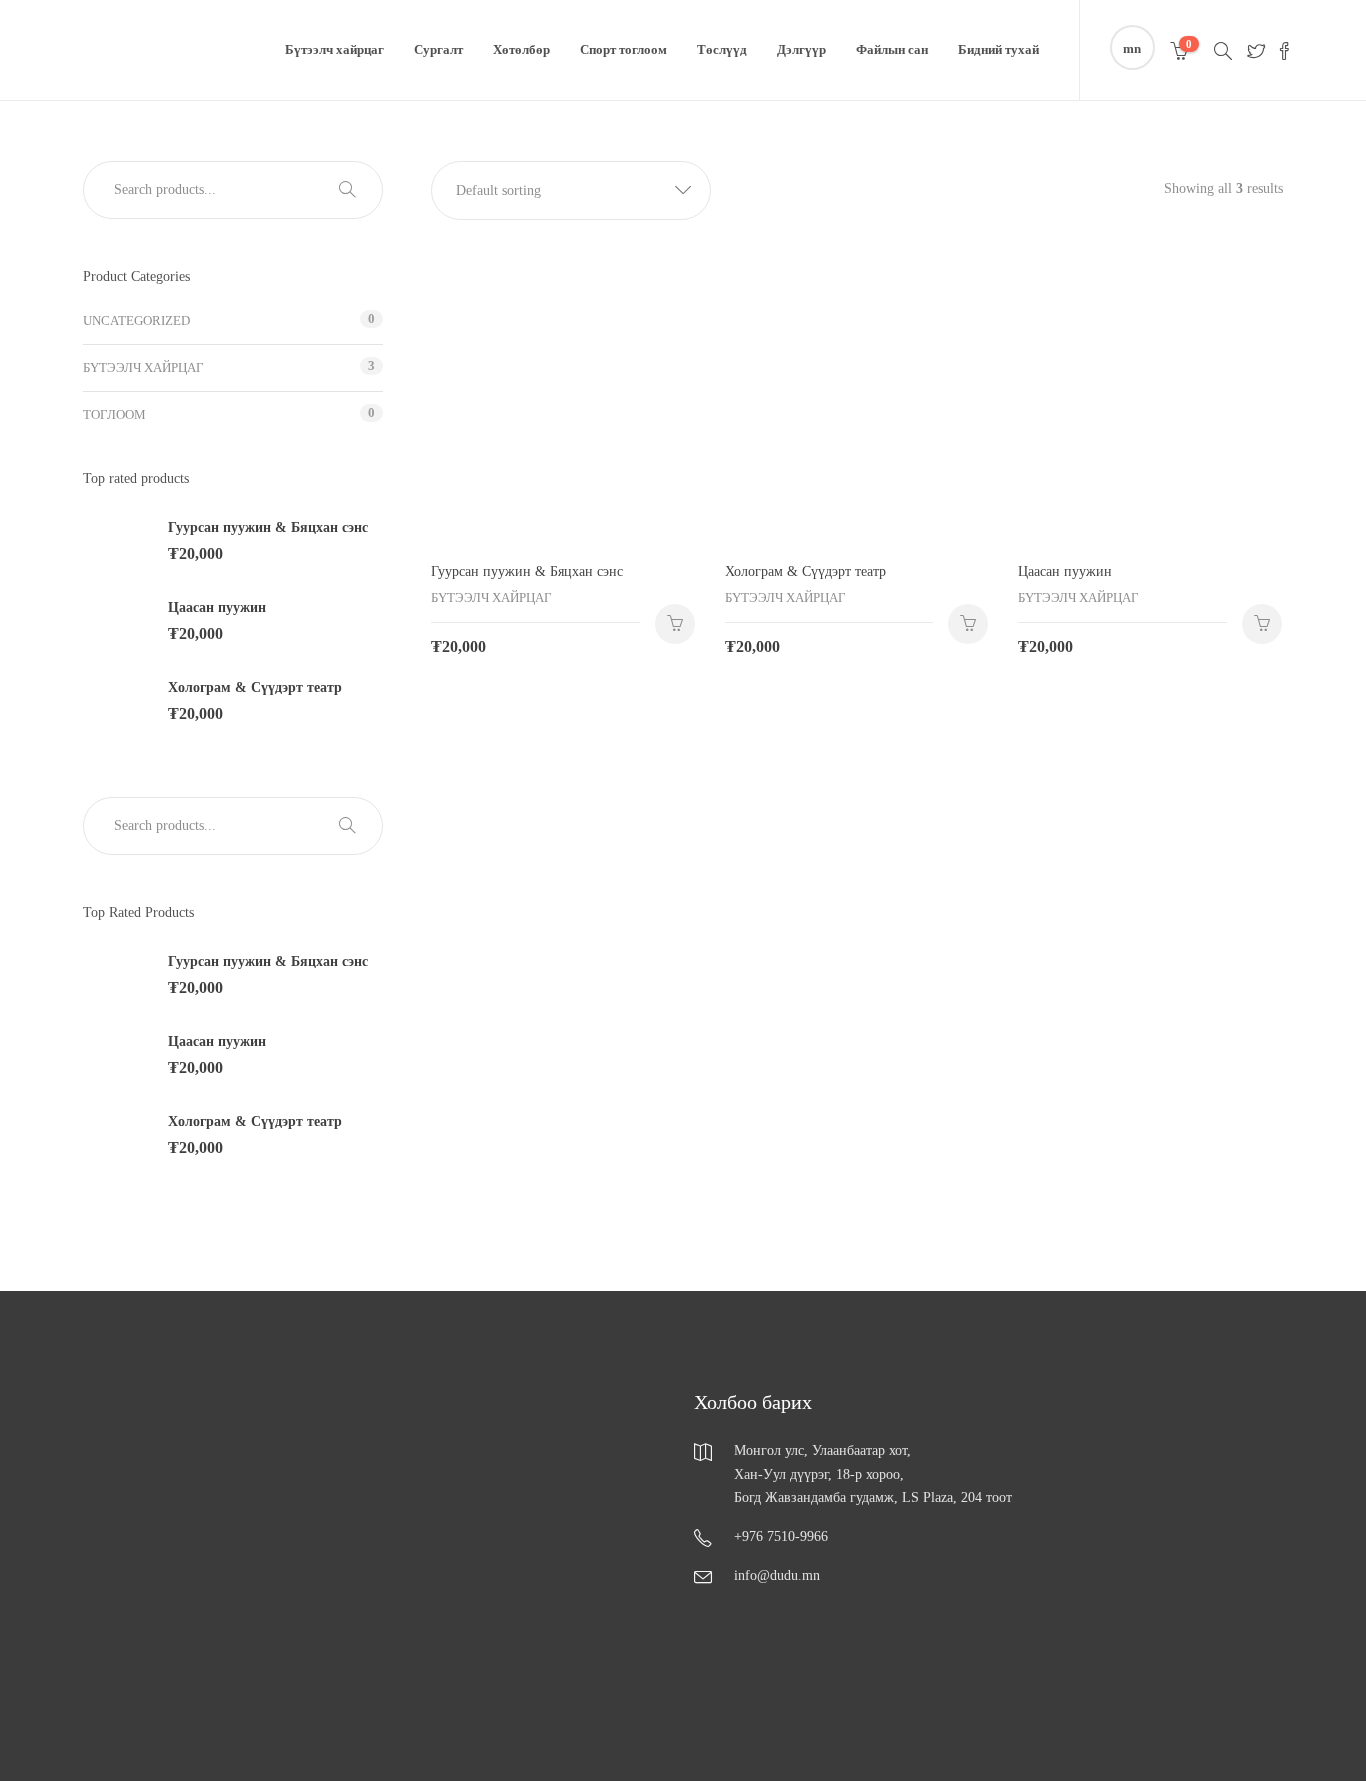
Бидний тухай (998, 49)
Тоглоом (114, 414)
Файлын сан (892, 49)
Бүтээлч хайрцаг (334, 49)
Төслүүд (722, 49)
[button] (571, 190)
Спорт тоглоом (623, 49)
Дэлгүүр (801, 49)
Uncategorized (136, 320)
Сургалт (438, 49)
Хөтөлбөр (521, 49)
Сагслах (675, 624)
